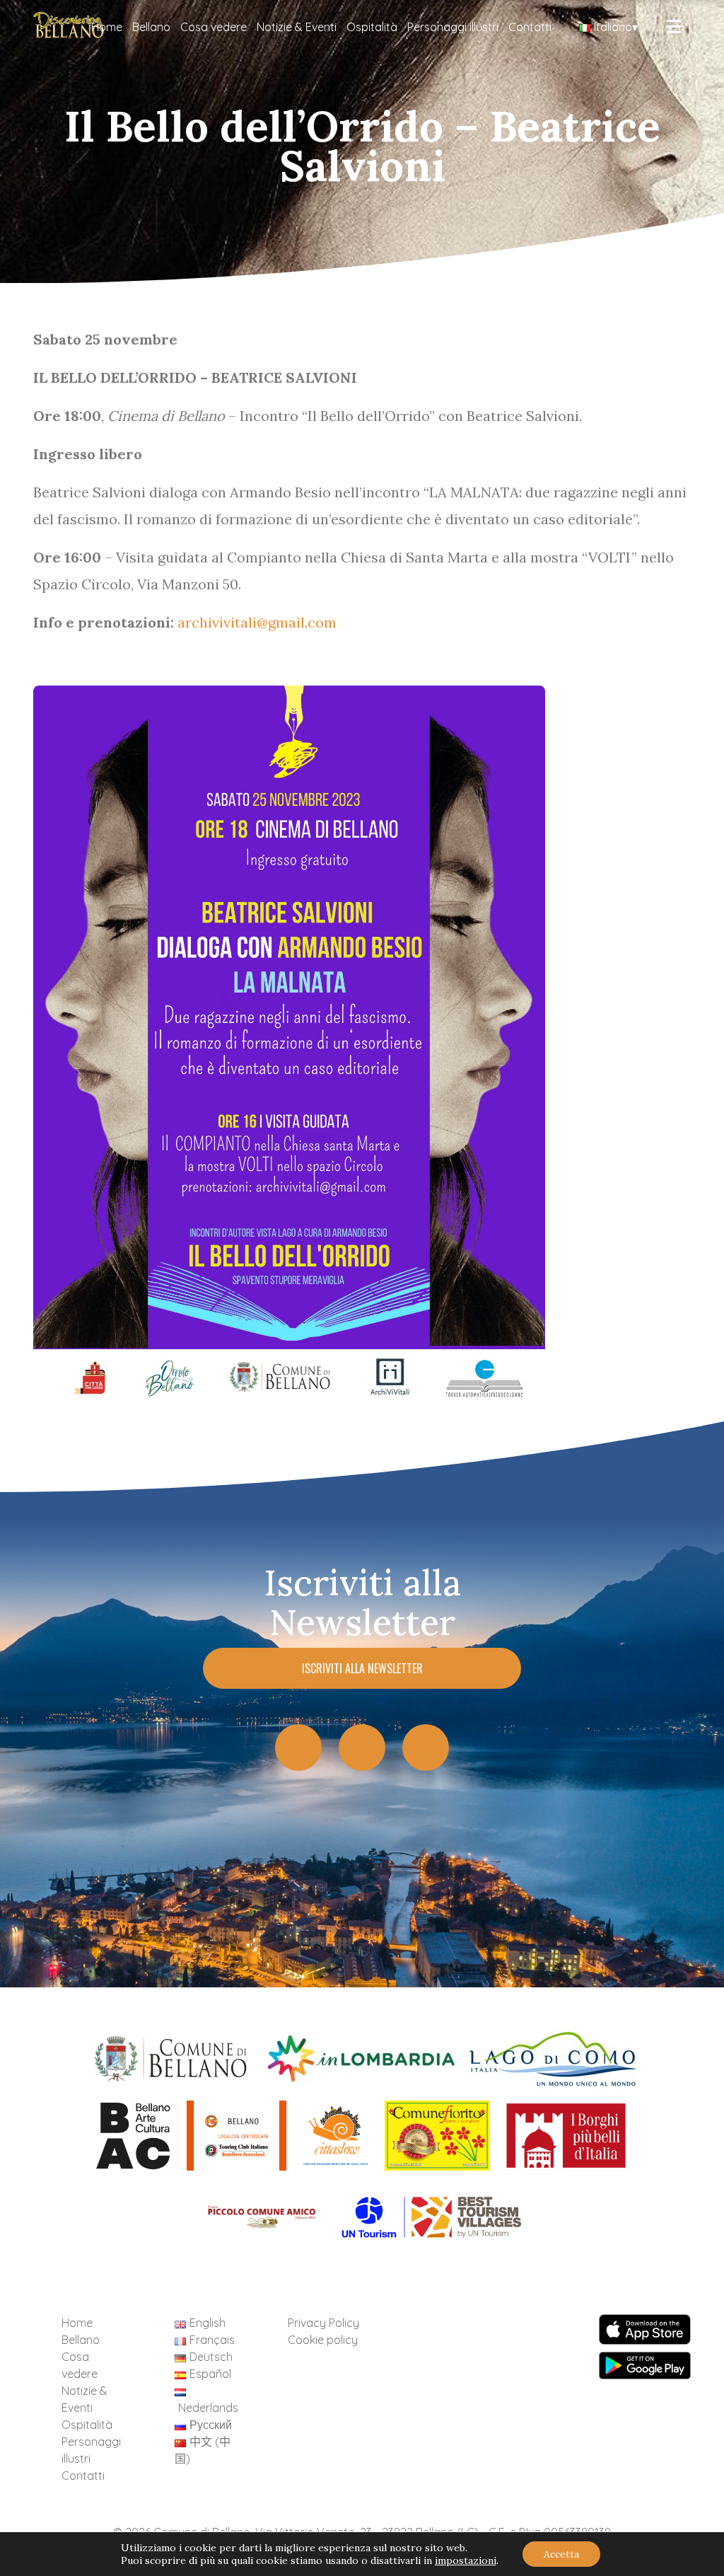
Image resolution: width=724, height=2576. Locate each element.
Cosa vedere (214, 27)
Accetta (561, 2554)
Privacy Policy (323, 2323)
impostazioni (466, 2560)
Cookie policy (323, 2340)
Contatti (530, 27)
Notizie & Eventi (297, 27)
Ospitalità (372, 27)
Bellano (151, 27)
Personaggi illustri (453, 27)
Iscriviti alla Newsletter (362, 1668)
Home (107, 27)
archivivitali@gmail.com (257, 622)
